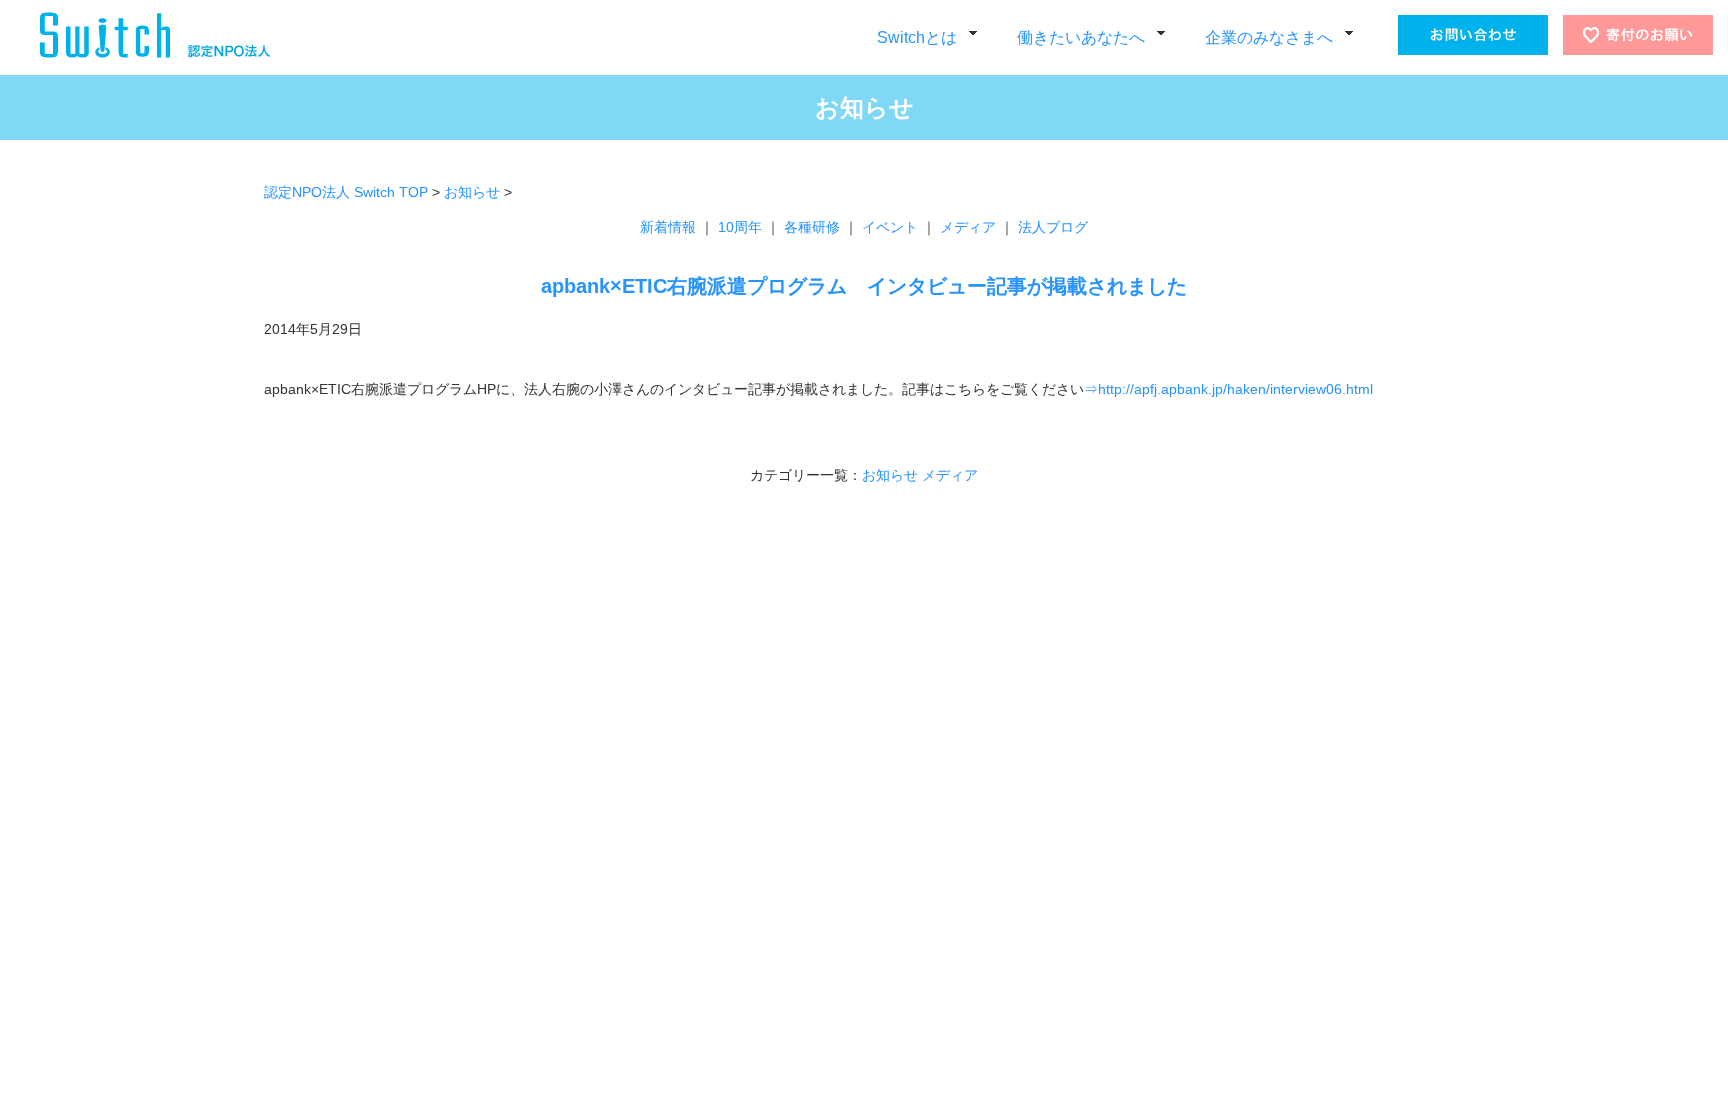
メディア (968, 227)
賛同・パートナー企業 (504, 835)
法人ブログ (1053, 227)
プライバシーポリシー (504, 809)
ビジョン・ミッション (504, 757)
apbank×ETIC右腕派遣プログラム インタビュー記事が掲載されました (864, 286)
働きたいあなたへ (1081, 37)
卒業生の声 (661, 887)
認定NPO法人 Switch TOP (346, 192)
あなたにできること (497, 887)
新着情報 (668, 227)
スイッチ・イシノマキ (724, 783)
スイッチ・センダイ (717, 757)
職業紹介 (885, 809)
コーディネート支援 (917, 757)
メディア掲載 (478, 861)
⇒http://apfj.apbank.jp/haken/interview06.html (1228, 389)
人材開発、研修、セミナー (937, 731)
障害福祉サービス (681, 731)
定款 (452, 913)
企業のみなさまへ (1269, 37)
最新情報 (310, 731)
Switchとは (917, 37)
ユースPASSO (701, 835)
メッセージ (471, 731)
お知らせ (472, 192)
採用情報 (465, 939)
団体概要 (465, 783)
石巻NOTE (690, 861)
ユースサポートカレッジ (700, 809)
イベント (890, 227)
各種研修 (812, 227)
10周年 (740, 227)
